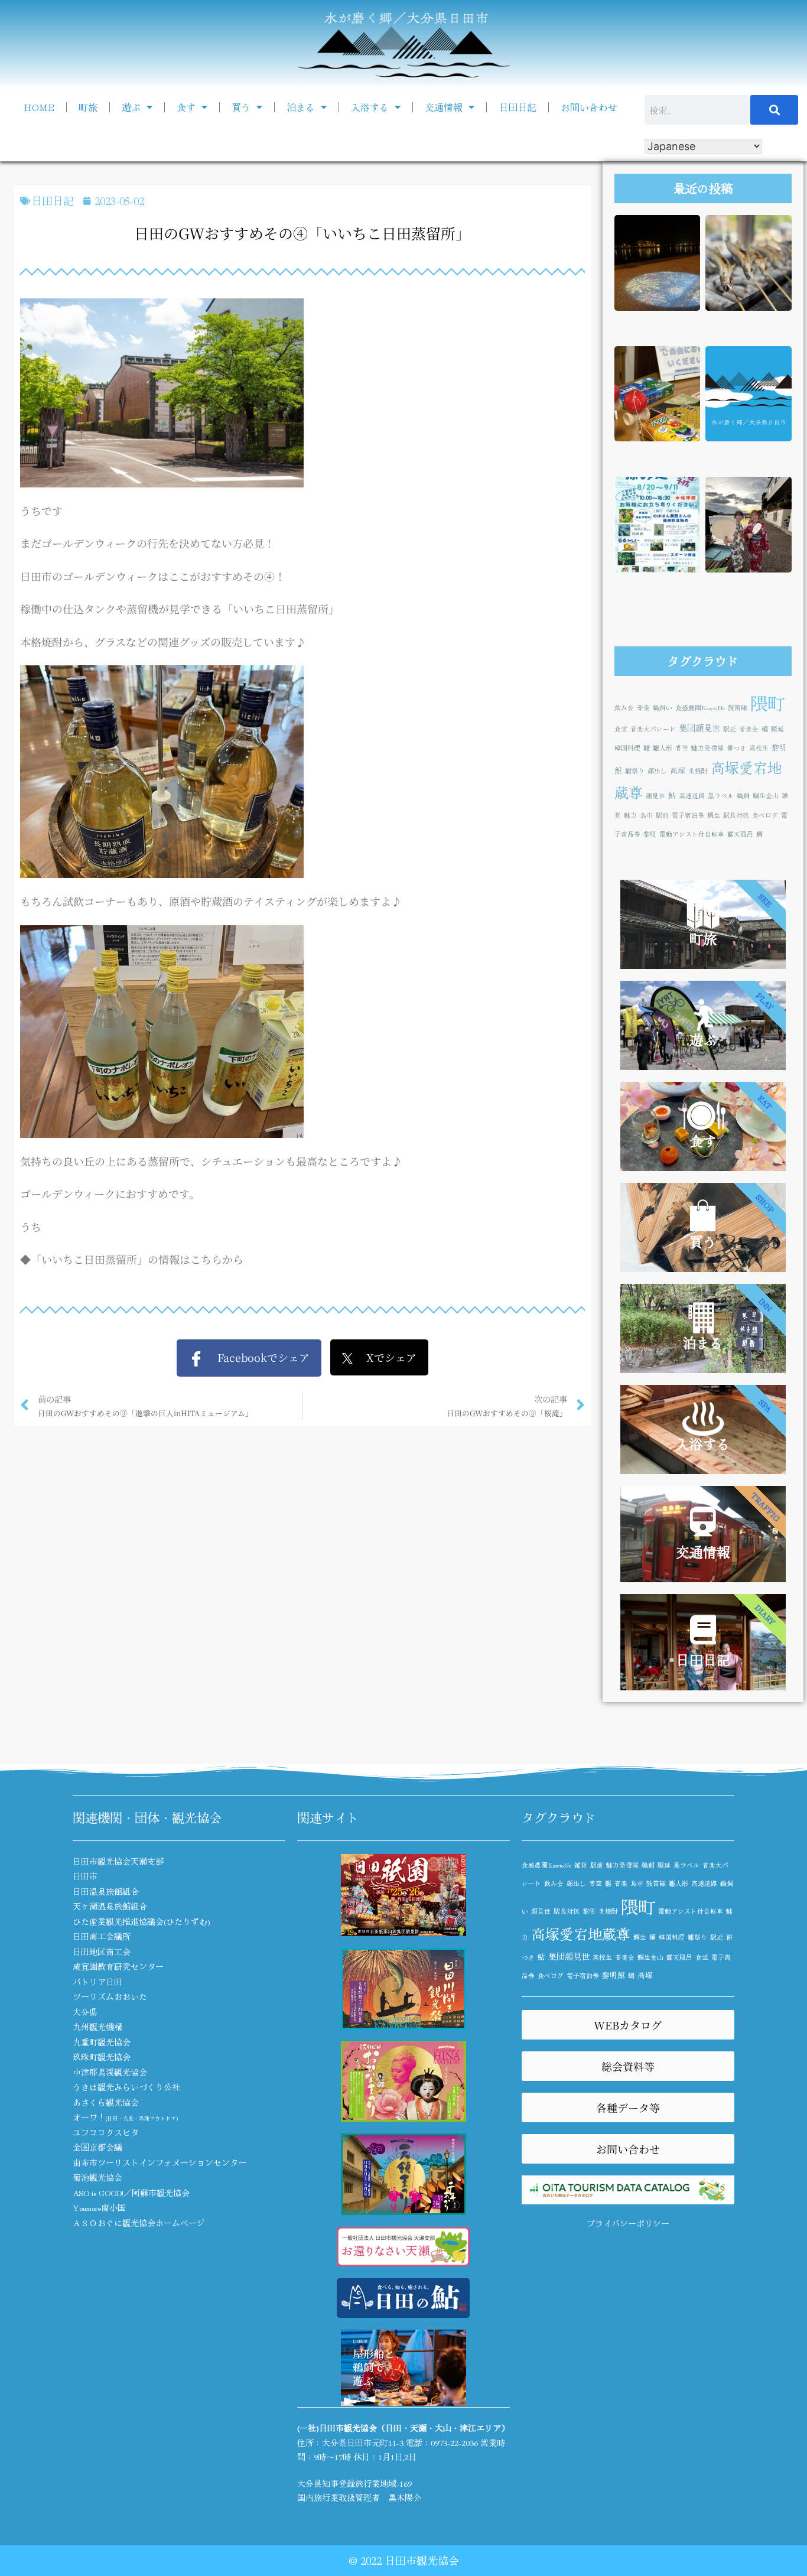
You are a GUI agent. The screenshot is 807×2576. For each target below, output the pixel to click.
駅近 (730, 729)
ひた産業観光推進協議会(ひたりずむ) (141, 1921)
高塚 (678, 770)
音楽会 (749, 729)
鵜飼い (663, 708)
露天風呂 (740, 834)
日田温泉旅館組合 (106, 1891)
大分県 (85, 2012)
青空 (682, 748)
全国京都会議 (97, 2147)
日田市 (85, 1876)
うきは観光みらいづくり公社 (126, 2087)
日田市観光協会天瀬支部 (118, 1861)
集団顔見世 (699, 728)
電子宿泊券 (688, 815)
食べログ (765, 815)
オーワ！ (125, 2117)
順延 (777, 729)
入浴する (370, 107)
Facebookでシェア (257, 1357)
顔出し (657, 771)
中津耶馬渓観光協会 (110, 2072)
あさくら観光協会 (106, 2102)
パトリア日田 (97, 1982)
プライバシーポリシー (628, 2223)
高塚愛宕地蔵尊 (581, 1933)
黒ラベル (721, 796)
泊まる (301, 107)
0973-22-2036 (454, 2442)
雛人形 (663, 748)
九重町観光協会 (102, 2042)
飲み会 (624, 708)
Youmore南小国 (99, 2207)
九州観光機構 (97, 2027)
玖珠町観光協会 (102, 2057)
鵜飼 (743, 796)
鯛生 (714, 815)
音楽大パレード (653, 729)
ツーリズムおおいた (110, 1996)
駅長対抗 (736, 815)
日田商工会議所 (102, 1936)
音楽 (643, 708)
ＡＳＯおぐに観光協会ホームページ (139, 2223)
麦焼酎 (698, 771)
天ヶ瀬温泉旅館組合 (110, 1906)
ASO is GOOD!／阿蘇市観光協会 (131, 2193)
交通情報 (444, 107)
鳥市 (646, 815)
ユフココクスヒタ (106, 2132)
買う (241, 107)
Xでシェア (385, 1357)
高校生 (759, 748)
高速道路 (692, 796)
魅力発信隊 (707, 748)
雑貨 (581, 1865)
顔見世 (655, 796)
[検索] (775, 110)
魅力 (630, 815)
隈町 (767, 702)
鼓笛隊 (738, 708)
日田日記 (518, 107)
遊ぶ (131, 107)
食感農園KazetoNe (700, 708)
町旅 (88, 107)
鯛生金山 (766, 796)
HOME (39, 107)
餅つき (736, 748)
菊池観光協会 (97, 2177)
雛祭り (635, 771)
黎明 (650, 834)
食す (186, 107)
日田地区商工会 (102, 1951)
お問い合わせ (589, 107)
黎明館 (614, 1975)
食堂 (621, 729)
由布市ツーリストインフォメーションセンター (160, 2162)
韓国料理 (627, 748)
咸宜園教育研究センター (118, 1966)
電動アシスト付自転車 (692, 834)
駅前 (662, 815)
